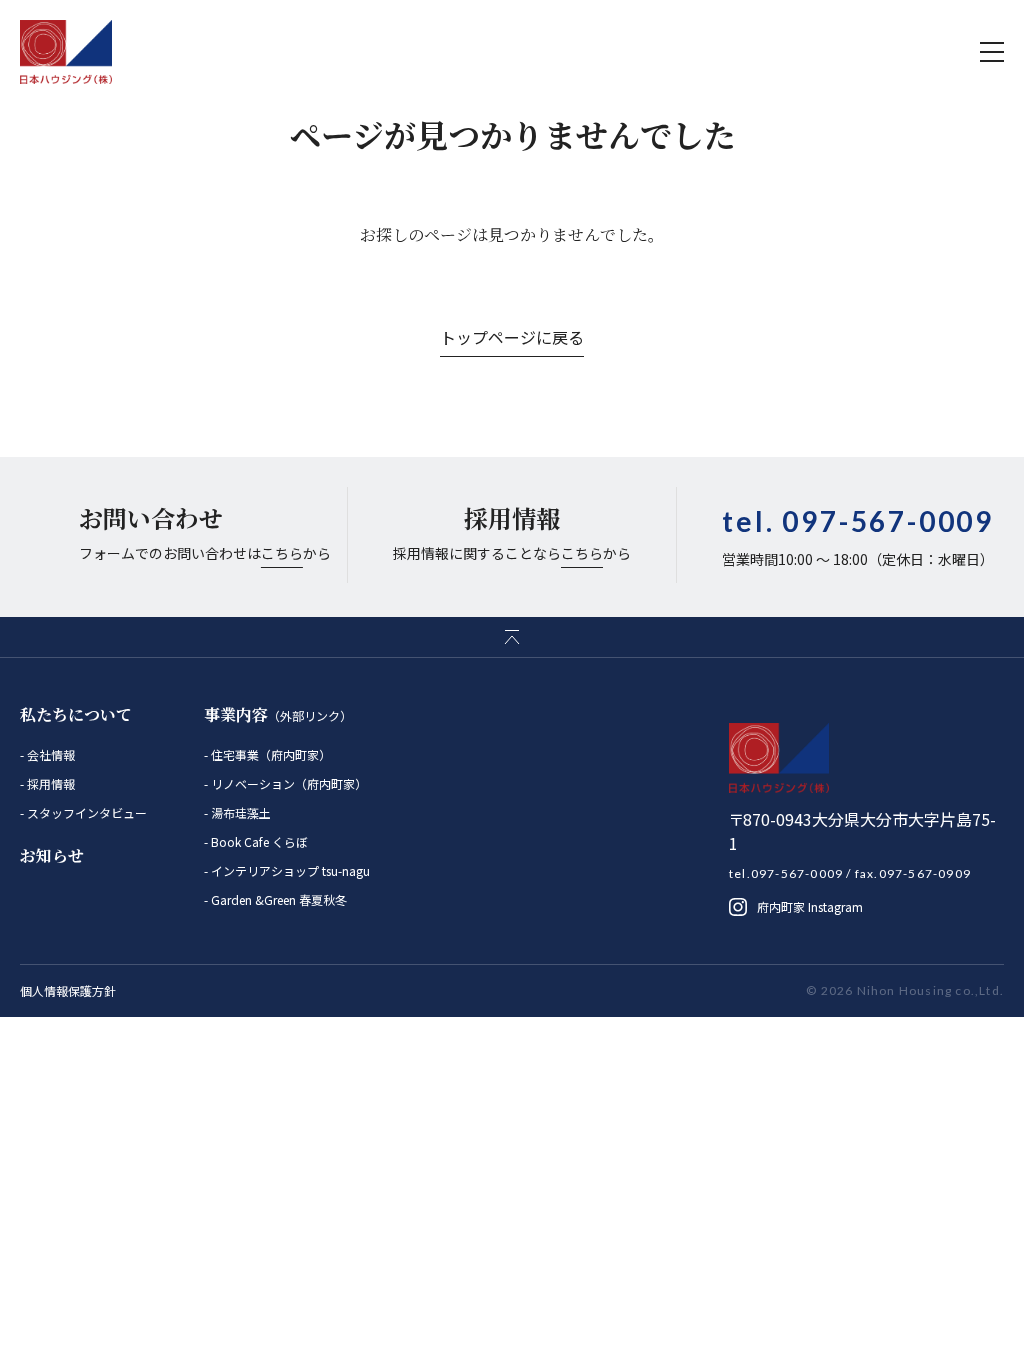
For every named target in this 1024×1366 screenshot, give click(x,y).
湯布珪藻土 (239, 812)
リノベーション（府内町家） (287, 783)
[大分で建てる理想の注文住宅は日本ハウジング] (66, 52)
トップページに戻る (512, 337)
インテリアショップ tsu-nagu (289, 870)
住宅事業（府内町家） (269, 754)
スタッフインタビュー (85, 812)
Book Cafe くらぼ (258, 841)
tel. (858, 521)
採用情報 (49, 783)
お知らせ (52, 855)
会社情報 (49, 754)
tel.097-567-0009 (786, 873)
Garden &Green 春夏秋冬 (277, 899)
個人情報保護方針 (68, 990)
